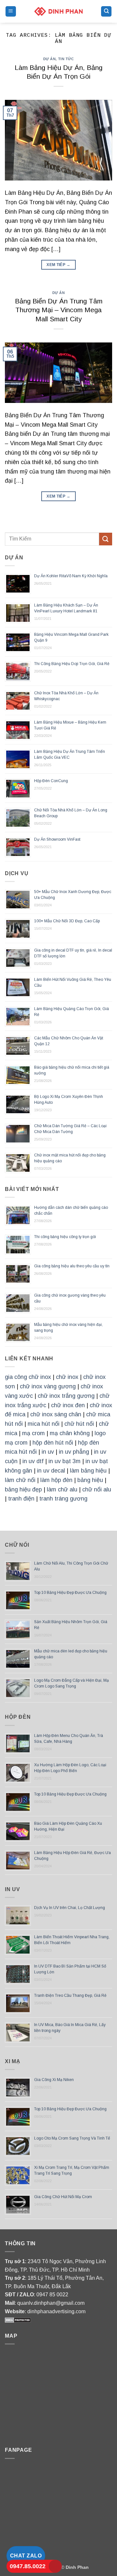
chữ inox (67, 1377)
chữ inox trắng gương (66, 1396)
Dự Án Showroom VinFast (57, 839)
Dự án (50, 59)
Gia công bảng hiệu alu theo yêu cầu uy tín (72, 1266)
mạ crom (33, 1433)
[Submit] (106, 539)
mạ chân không (70, 1433)
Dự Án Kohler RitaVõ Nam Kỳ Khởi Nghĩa (71, 576)
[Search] (106, 12)
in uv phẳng (74, 1452)
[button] (11, 12)
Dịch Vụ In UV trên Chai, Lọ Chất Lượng (70, 1908)
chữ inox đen (68, 1405)
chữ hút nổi (79, 1424)
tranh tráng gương (63, 1499)
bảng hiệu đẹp (23, 1489)
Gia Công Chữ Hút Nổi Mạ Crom (63, 2197)
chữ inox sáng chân (56, 1414)
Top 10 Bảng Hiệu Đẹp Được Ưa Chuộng (70, 1593)
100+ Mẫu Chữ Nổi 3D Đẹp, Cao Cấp (67, 921)
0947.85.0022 (28, 2566)
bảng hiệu (90, 1480)
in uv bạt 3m (65, 1461)
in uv (48, 1452)
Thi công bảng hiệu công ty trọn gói (65, 1237)
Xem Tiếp (58, 265)
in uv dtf (33, 1461)
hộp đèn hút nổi (53, 1443)
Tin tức (66, 59)
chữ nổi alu (97, 1489)
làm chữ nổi (20, 1480)
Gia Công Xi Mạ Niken (54, 2080)
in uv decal (51, 1471)
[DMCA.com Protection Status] (18, 2320)
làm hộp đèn (56, 1480)
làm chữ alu (62, 1489)
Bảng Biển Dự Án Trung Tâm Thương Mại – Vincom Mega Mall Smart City (59, 310)
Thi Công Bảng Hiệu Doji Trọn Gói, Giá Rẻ (72, 664)
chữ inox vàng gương (48, 1386)
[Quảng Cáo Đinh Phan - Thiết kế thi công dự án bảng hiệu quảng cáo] (58, 11)
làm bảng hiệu (88, 1471)
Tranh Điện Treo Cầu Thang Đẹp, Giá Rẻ (70, 1995)
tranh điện (21, 1499)
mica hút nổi (44, 1424)
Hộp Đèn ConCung (51, 781)
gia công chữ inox (28, 1377)
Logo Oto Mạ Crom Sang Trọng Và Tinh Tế (72, 2138)
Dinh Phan (77, 2567)
